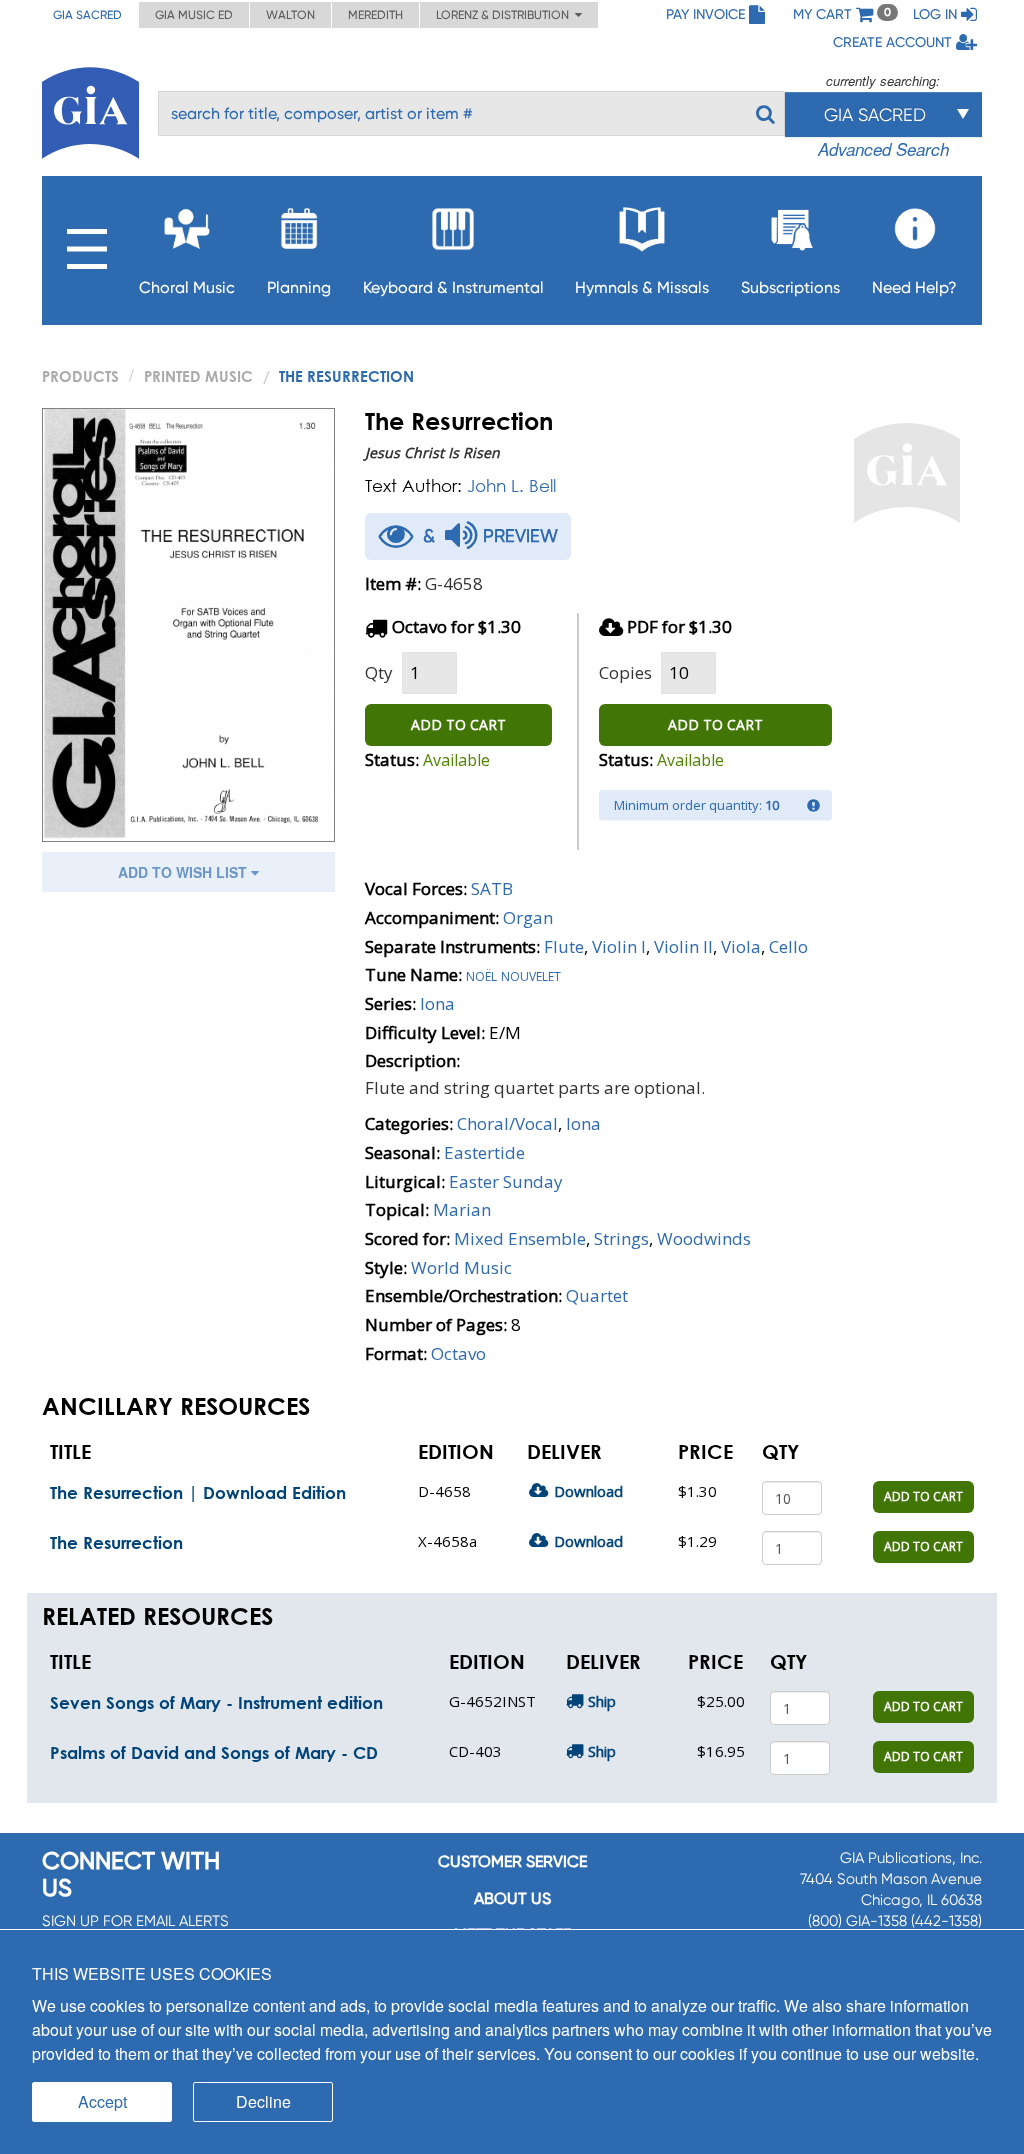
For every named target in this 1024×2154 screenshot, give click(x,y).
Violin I (619, 946)
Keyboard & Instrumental (453, 287)
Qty (379, 672)
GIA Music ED (194, 15)
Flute (564, 946)
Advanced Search (883, 149)
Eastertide (484, 1152)
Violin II (683, 946)
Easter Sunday (506, 1181)
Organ (528, 917)
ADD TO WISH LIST (184, 872)
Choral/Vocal (507, 1123)
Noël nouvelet (513, 974)
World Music (461, 1267)
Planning (299, 287)
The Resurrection (116, 1542)
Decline (263, 2101)
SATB (492, 888)
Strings (621, 1238)
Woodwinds (704, 1238)
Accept (102, 2101)
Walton (290, 15)
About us (512, 1898)
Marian (462, 1209)
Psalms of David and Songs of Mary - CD (214, 1752)
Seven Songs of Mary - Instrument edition (216, 1702)
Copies (625, 672)
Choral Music (187, 287)
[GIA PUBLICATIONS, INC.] (90, 109)
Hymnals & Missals (642, 287)
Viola (741, 946)
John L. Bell (511, 485)
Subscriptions (790, 287)
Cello (788, 946)
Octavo (458, 1353)
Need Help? (914, 287)
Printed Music (198, 376)
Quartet (597, 1295)
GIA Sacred (87, 15)
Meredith (375, 15)
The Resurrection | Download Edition (198, 1492)
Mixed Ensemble (520, 1238)
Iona (437, 1003)
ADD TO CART (458, 724)
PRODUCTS (80, 376)
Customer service (512, 1861)
